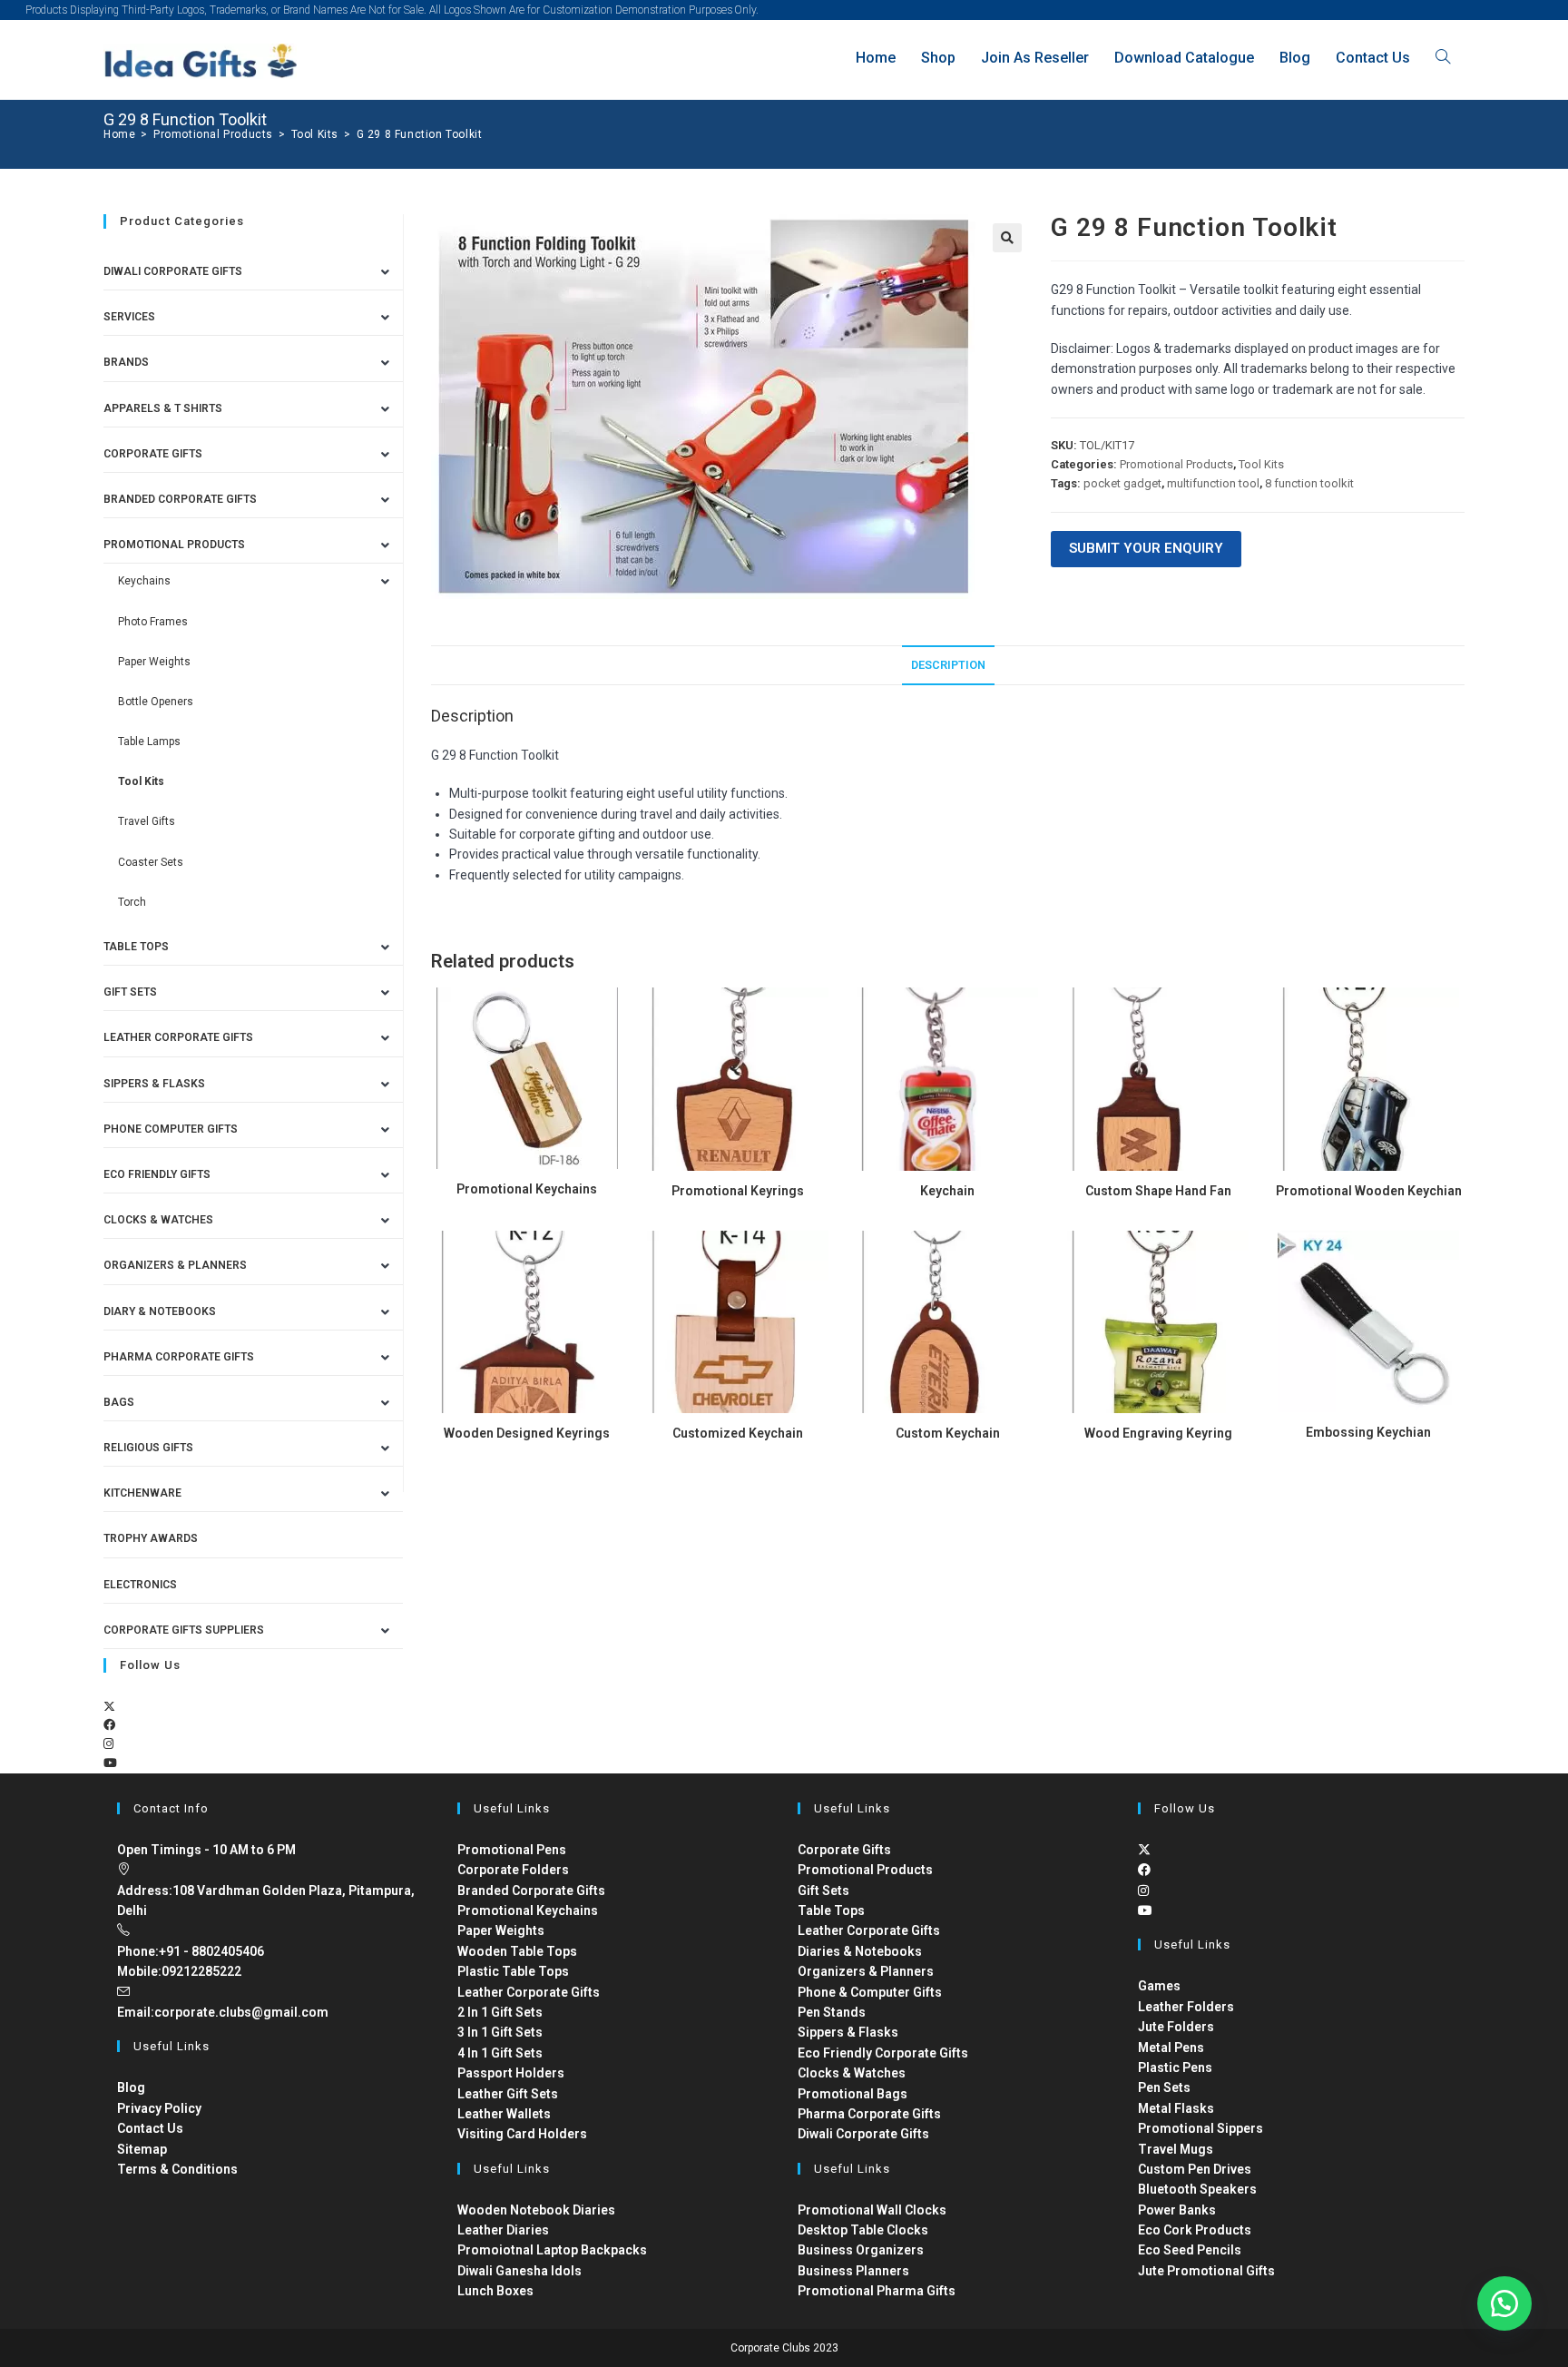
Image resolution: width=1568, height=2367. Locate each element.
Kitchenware (142, 1493)
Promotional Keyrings (738, 1191)
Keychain (947, 1191)
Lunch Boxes (495, 2291)
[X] (109, 1707)
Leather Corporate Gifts (178, 1037)
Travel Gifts (147, 821)
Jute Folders (1176, 2027)
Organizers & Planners (175, 1265)
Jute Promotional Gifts (1206, 2271)
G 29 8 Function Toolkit (420, 134)
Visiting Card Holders (522, 2134)
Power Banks (1177, 2210)
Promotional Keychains (527, 1189)
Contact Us (150, 2128)
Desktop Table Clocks (863, 2230)
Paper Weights (154, 662)
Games (1159, 1986)
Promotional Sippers (1200, 2128)
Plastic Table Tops (513, 1971)
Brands (126, 362)
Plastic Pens (1175, 2067)
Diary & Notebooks (160, 1311)
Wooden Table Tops (517, 1951)
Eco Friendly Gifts (157, 1174)
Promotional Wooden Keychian (1369, 1191)
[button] (1007, 238)
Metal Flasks (1176, 2108)
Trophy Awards (151, 1538)
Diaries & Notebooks (860, 1951)
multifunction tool (1213, 483)
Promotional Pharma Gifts (877, 2291)
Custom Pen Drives (1195, 2169)
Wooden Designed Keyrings (527, 1433)
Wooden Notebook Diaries (536, 2210)
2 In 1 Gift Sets (500, 2012)
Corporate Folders (513, 1870)
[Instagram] (108, 1744)
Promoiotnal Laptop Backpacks (552, 2250)
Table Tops (136, 947)
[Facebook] (109, 1725)
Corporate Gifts (153, 454)
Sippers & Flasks (154, 1084)
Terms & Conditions (177, 2169)
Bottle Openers (156, 702)
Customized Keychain (738, 1433)
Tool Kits (1261, 464)
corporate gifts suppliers (184, 1630)
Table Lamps (149, 742)
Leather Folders (1186, 2007)
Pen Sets (1164, 2087)
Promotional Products (1176, 464)
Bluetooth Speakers (1197, 2189)
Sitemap (142, 2149)
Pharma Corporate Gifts (179, 1357)
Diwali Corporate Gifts (173, 271)
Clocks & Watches (158, 1220)
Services (129, 317)
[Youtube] (110, 1763)
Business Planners (853, 2271)
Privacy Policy (159, 2108)
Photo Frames (153, 622)
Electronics (140, 1585)
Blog (131, 2087)
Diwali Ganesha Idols (519, 2271)
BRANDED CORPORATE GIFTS (180, 499)
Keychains (144, 581)
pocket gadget (1122, 483)
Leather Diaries (503, 2230)
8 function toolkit (1309, 483)
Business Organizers (861, 2250)
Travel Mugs (1176, 2149)
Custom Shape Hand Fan (1158, 1191)
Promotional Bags (853, 2094)
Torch (132, 902)
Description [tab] (948, 665)
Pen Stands (832, 2012)
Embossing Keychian (1368, 1432)
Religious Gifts (148, 1448)
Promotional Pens (512, 1850)
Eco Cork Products (1195, 2230)
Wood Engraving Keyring (1158, 1433)
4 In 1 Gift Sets (500, 2053)
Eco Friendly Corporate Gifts (883, 2053)
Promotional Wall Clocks (872, 2210)
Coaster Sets (151, 862)
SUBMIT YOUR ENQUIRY (1146, 548)
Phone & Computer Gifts (870, 1992)
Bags (119, 1402)
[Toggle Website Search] (1443, 58)
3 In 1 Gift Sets (500, 2032)
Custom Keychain (948, 1433)
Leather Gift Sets (508, 2094)
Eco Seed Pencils (1190, 2250)
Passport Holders (511, 2073)
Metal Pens (1171, 2048)
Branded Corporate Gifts (531, 1891)
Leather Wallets (504, 2114)
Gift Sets (130, 992)
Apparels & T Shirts (163, 408)
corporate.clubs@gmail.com (241, 2012)
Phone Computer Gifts (171, 1129)
